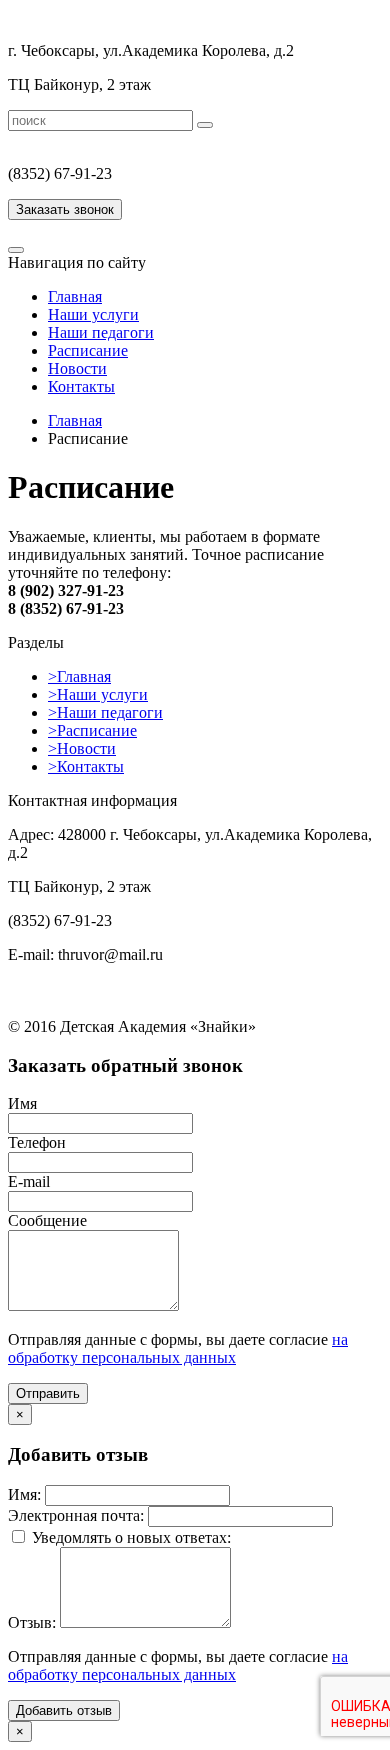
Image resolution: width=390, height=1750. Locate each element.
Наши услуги (93, 314)
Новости (77, 368)
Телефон (37, 1142)
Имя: (24, 1494)
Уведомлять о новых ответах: (131, 1537)
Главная (75, 296)
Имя (22, 1103)
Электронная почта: (76, 1515)
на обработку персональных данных (178, 1348)
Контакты (81, 386)
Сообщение (47, 1220)
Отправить (48, 1393)
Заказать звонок (65, 209)
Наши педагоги (101, 332)
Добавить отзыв (64, 1710)
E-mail (29, 1181)
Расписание (88, 350)
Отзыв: (32, 1622)
